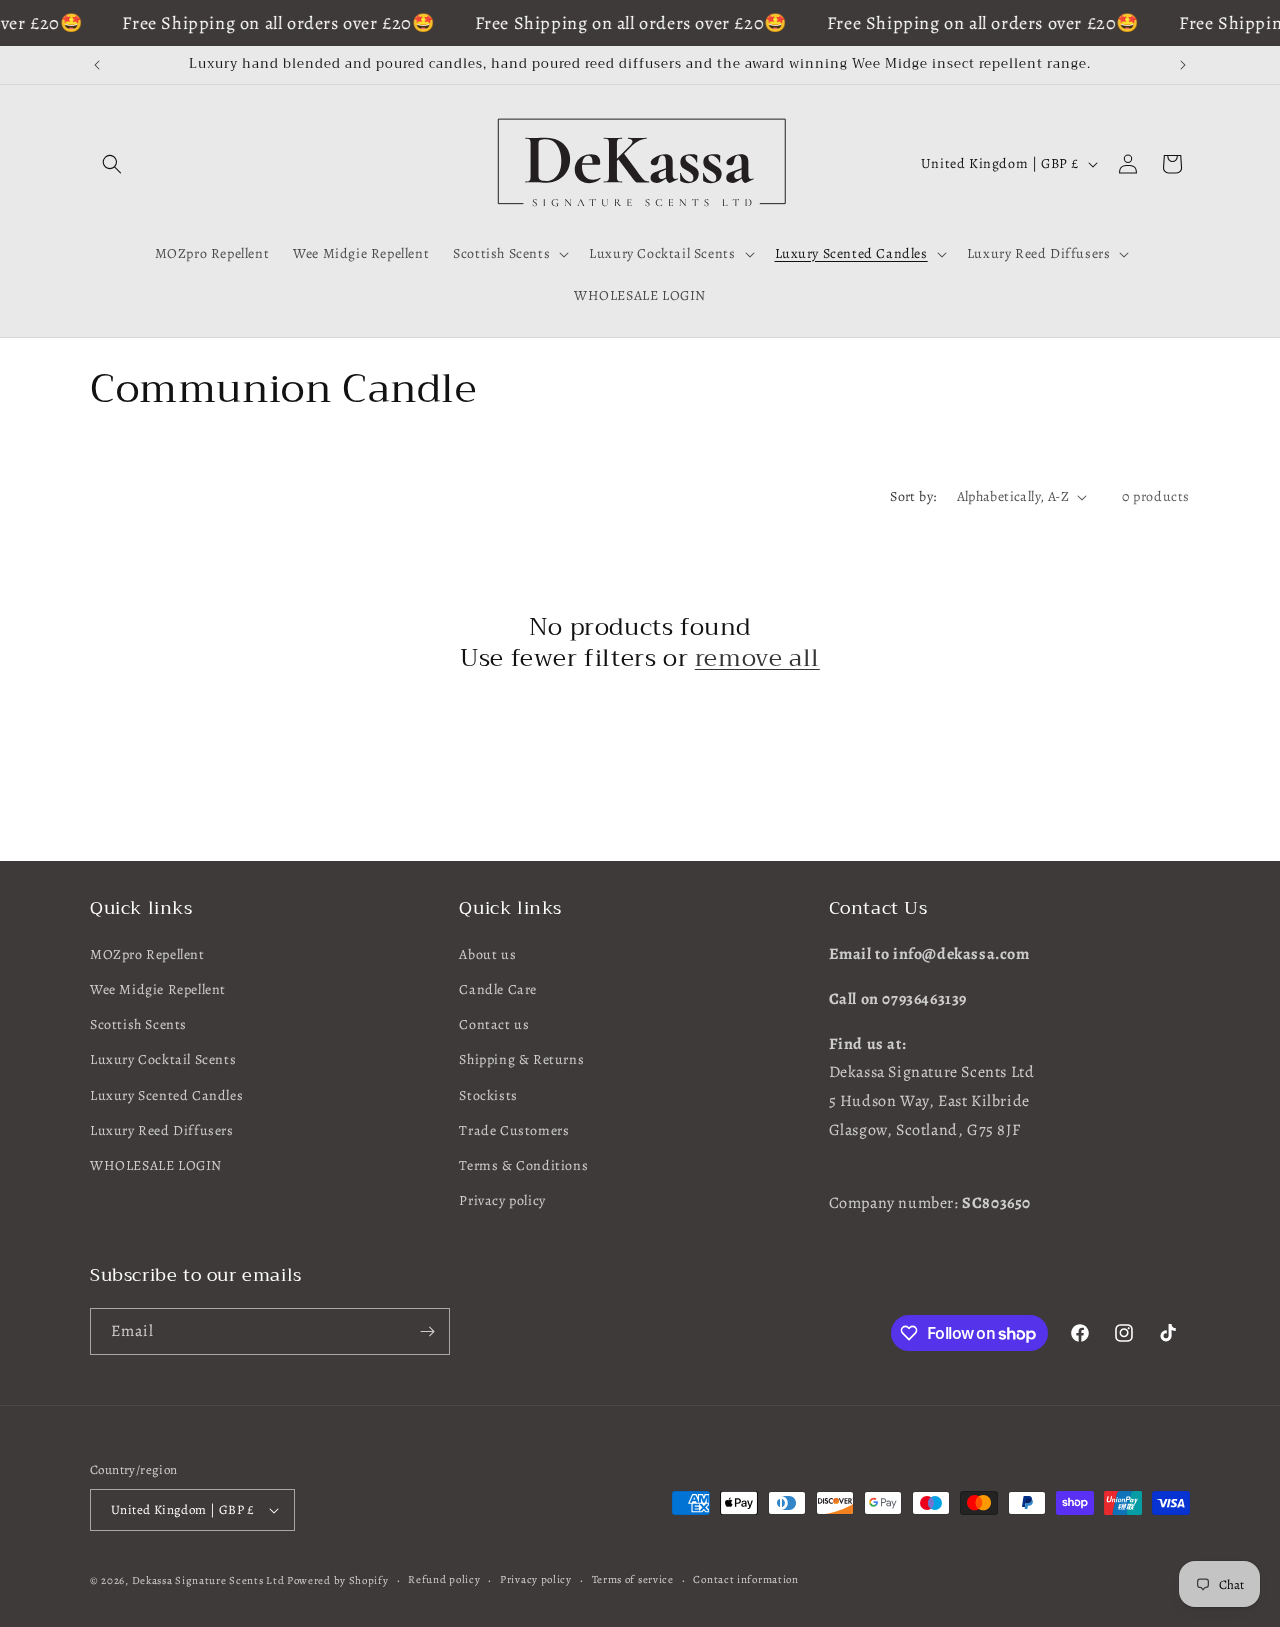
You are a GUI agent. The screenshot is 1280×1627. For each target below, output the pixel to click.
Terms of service (633, 1579)
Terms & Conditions (523, 1165)
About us (487, 954)
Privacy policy (502, 1200)
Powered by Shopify (338, 1580)
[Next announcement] (1183, 65)
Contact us (494, 1024)
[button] (112, 164)
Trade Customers (514, 1130)
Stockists (488, 1095)
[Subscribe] (427, 1331)
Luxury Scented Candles (166, 1095)
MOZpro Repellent (147, 954)
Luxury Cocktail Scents (163, 1060)
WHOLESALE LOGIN (156, 1165)
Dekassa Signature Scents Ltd (208, 1580)
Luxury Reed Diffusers (162, 1130)
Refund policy (444, 1579)
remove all (757, 658)
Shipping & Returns (521, 1060)
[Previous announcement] (97, 65)
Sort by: (913, 496)
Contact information (745, 1579)
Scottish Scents (138, 1024)
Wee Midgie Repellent (158, 989)
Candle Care (498, 989)
